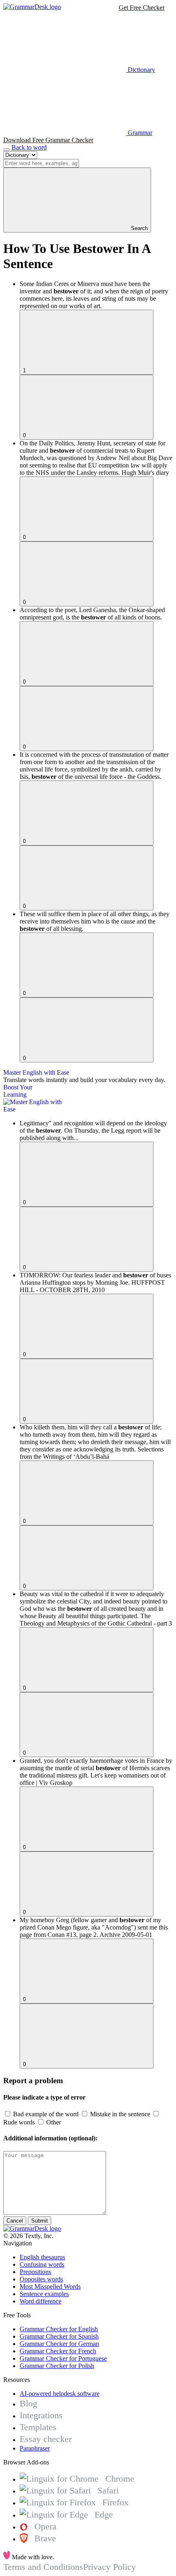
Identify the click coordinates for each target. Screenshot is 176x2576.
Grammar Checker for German (59, 2344)
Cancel (15, 2221)
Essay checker (46, 2439)
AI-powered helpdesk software (60, 2394)
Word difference (41, 2301)
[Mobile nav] (7, 150)
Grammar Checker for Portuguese (63, 2358)
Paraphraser (35, 2448)
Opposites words (41, 2279)
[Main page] (32, 7)
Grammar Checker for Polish (57, 2366)
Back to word (29, 147)
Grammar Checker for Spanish (59, 2336)
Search (139, 228)
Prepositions (35, 2272)
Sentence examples (44, 2294)
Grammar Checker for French (58, 2351)
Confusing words (42, 2264)
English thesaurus (42, 2257)
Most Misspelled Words (50, 2286)
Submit (39, 2221)
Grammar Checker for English (59, 2329)
